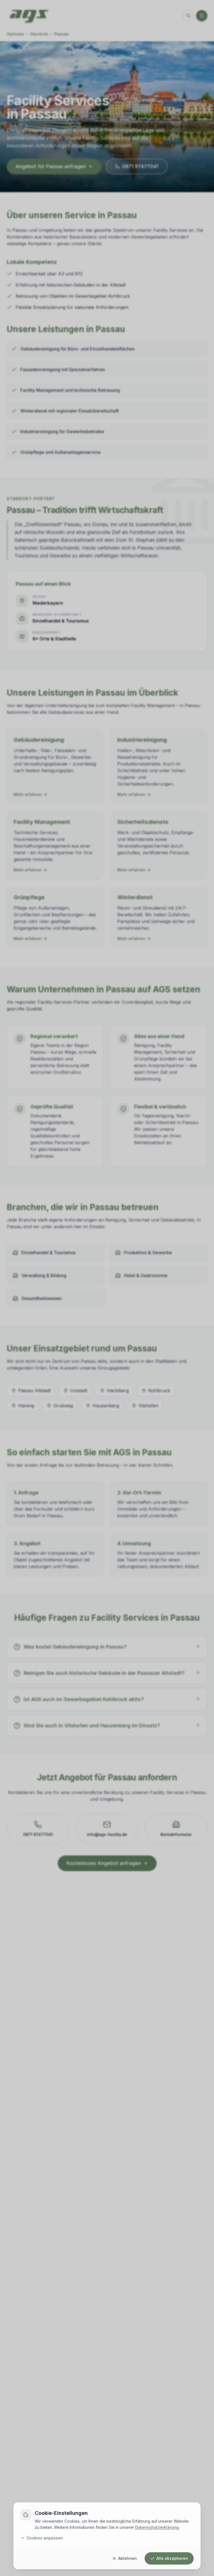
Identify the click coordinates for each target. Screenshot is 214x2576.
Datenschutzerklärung (157, 2527)
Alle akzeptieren (172, 2558)
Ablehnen (127, 2558)
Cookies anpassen (45, 2538)
